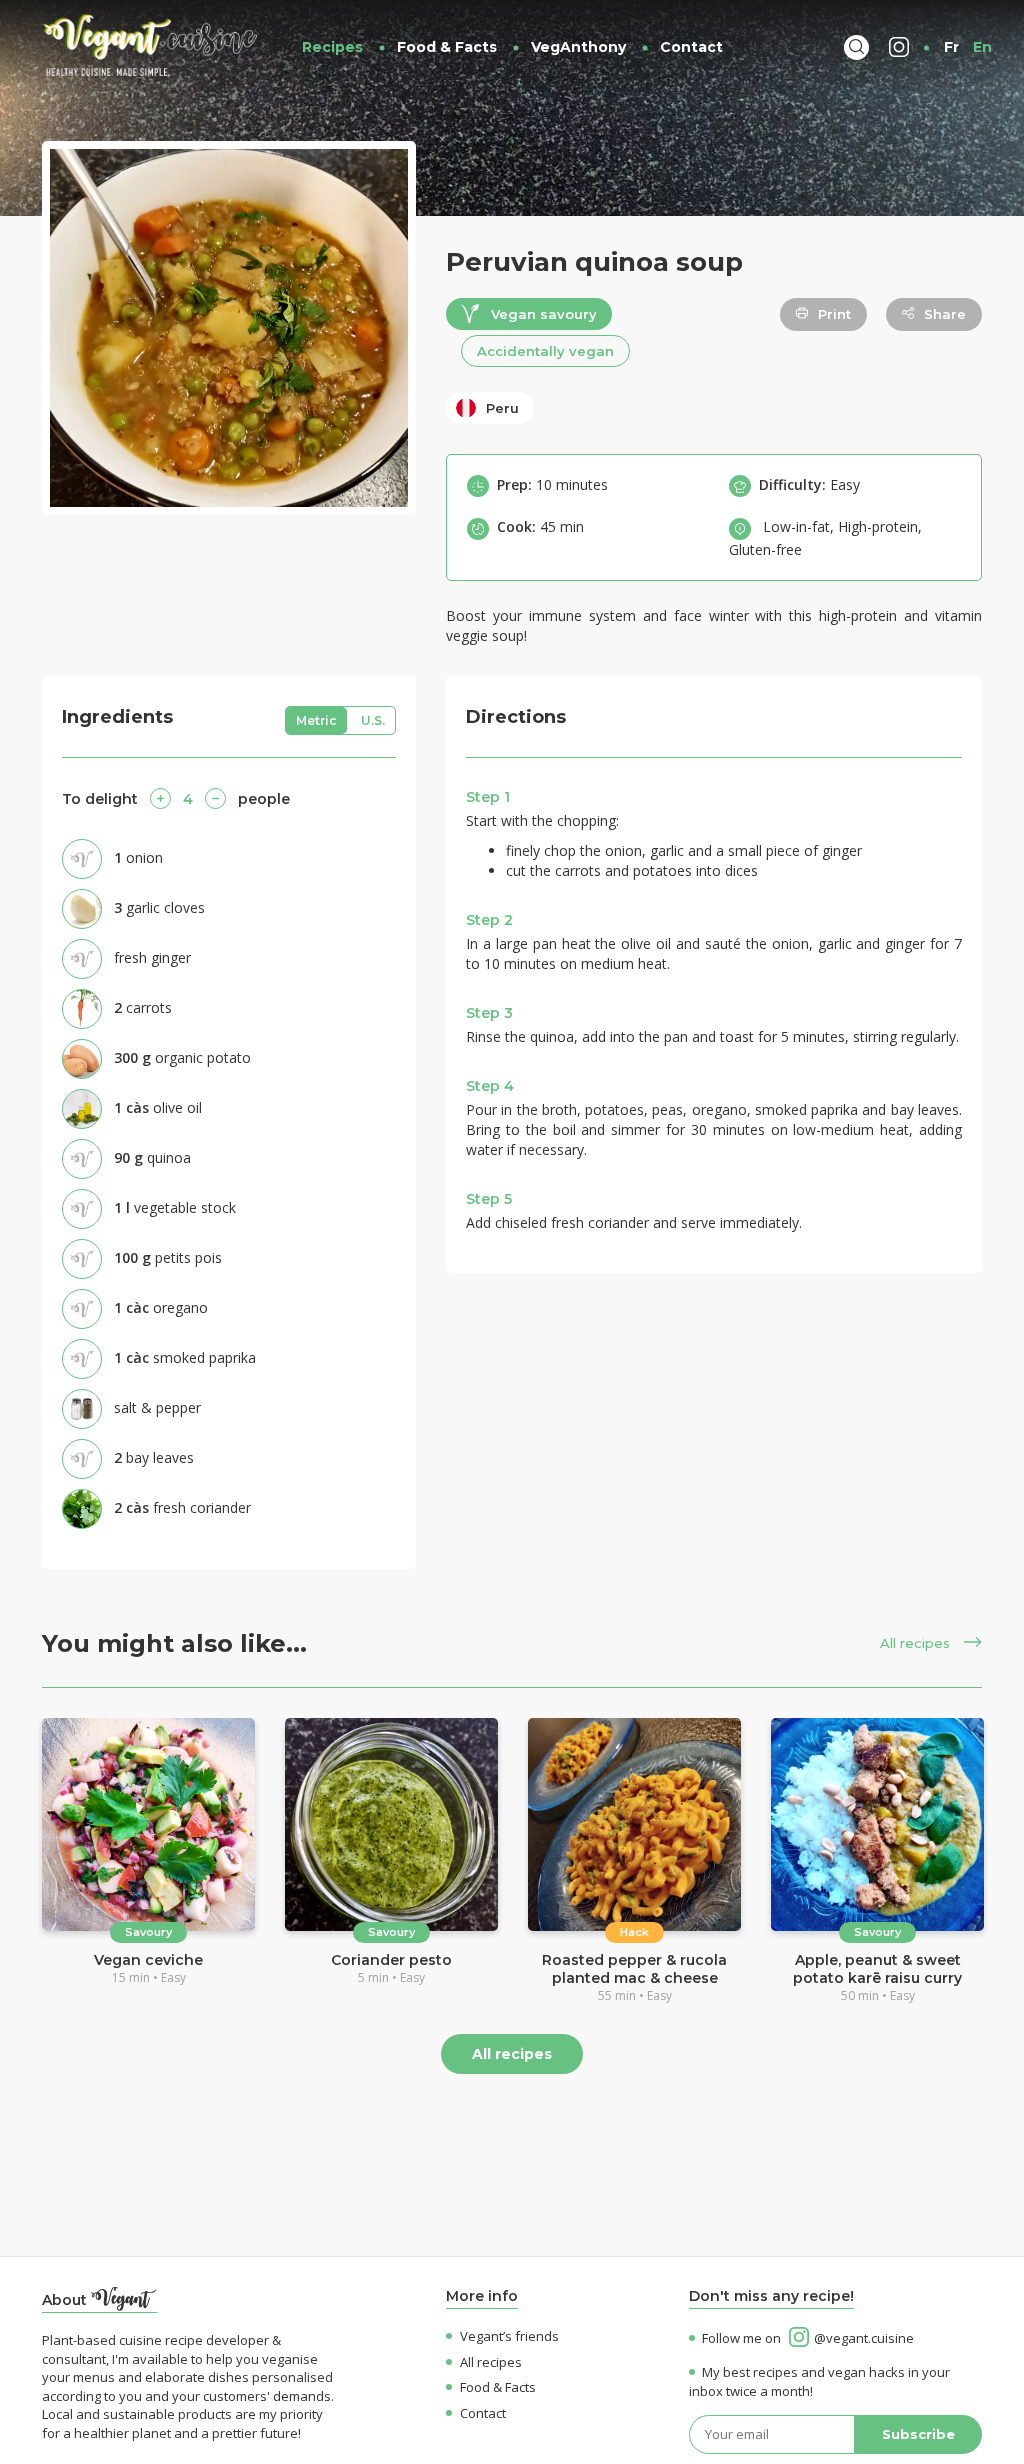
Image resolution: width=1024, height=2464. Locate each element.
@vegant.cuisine (864, 2338)
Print (834, 314)
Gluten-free (765, 549)
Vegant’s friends (509, 2336)
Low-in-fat (796, 526)
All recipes (917, 1643)
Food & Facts (447, 47)
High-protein (878, 526)
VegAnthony (578, 47)
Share (945, 314)
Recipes (332, 47)
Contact (691, 47)
